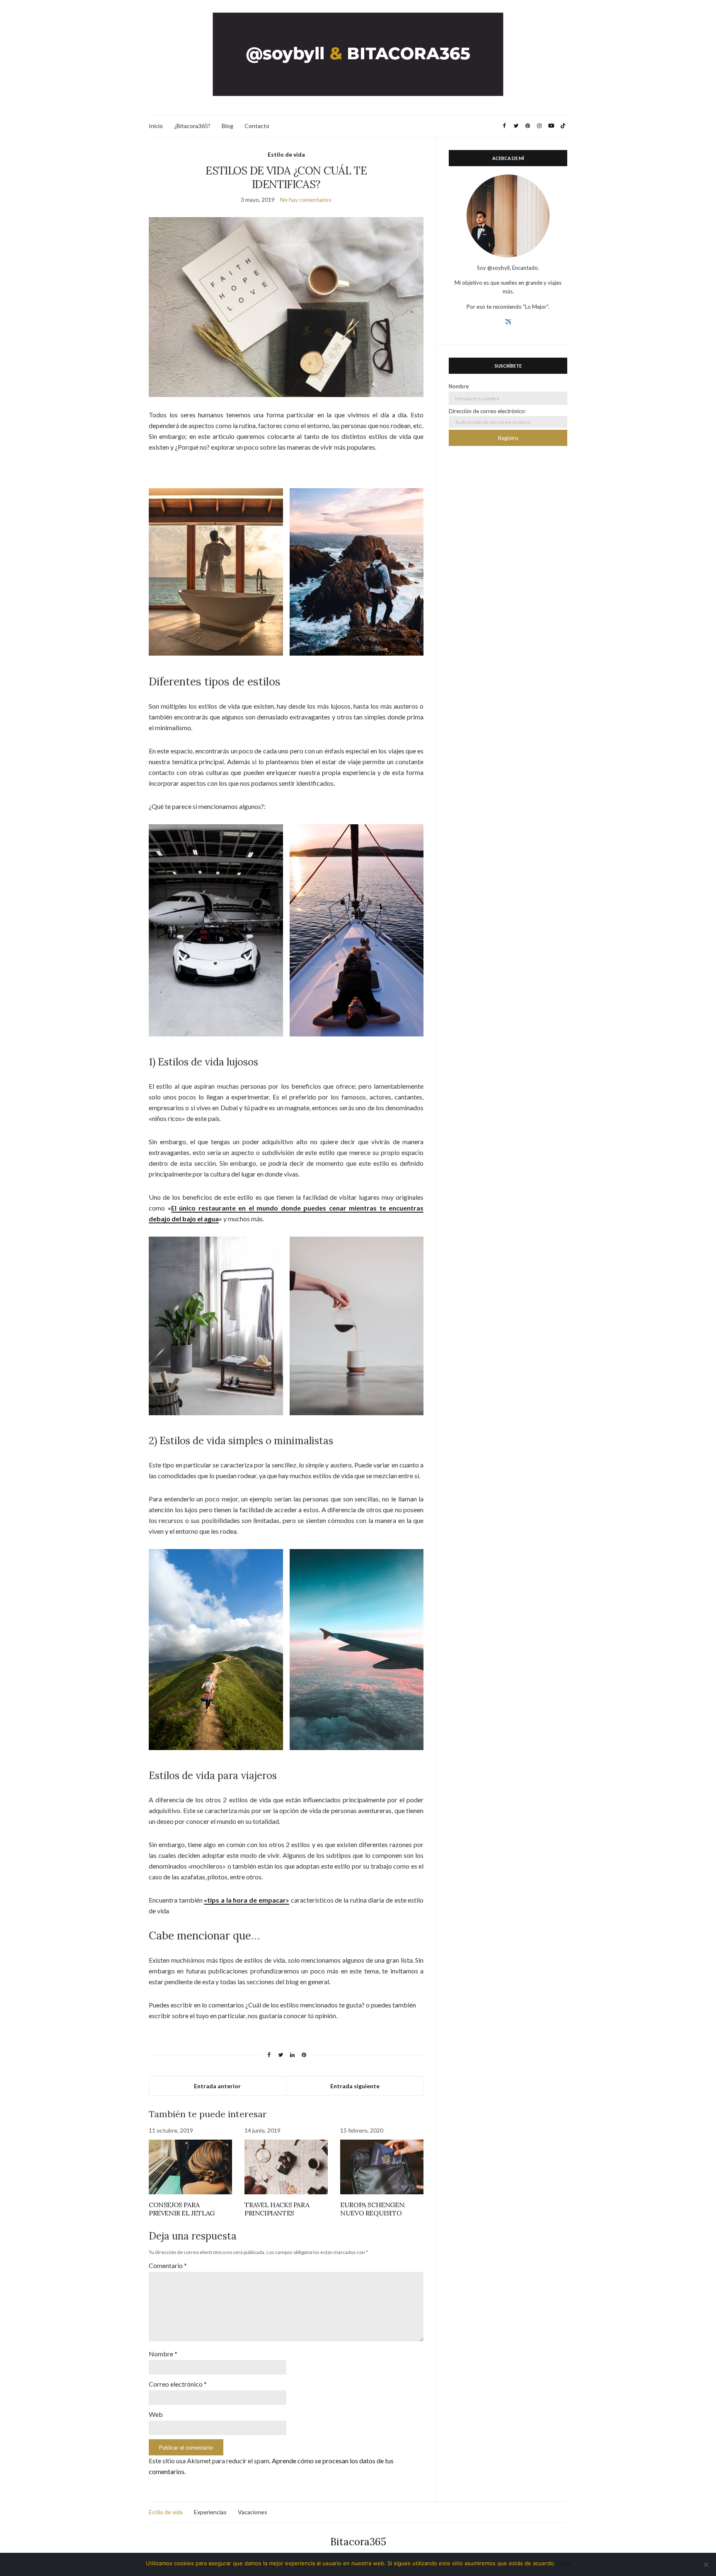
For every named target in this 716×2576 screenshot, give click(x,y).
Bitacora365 (358, 2542)
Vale (565, 2563)
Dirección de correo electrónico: (487, 411)
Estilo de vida (286, 154)
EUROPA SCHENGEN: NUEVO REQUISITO (373, 2209)
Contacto (257, 126)
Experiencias (210, 2512)
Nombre (163, 2354)
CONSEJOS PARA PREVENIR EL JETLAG (182, 2209)
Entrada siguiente (355, 2086)
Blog (227, 126)
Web (156, 2414)
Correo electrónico (178, 2384)
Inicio (156, 126)
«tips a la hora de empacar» (246, 1900)
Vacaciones (253, 2512)
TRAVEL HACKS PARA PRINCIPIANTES (277, 2209)
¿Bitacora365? (192, 126)
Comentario (168, 2265)
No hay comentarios (306, 200)
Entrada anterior (217, 2086)
